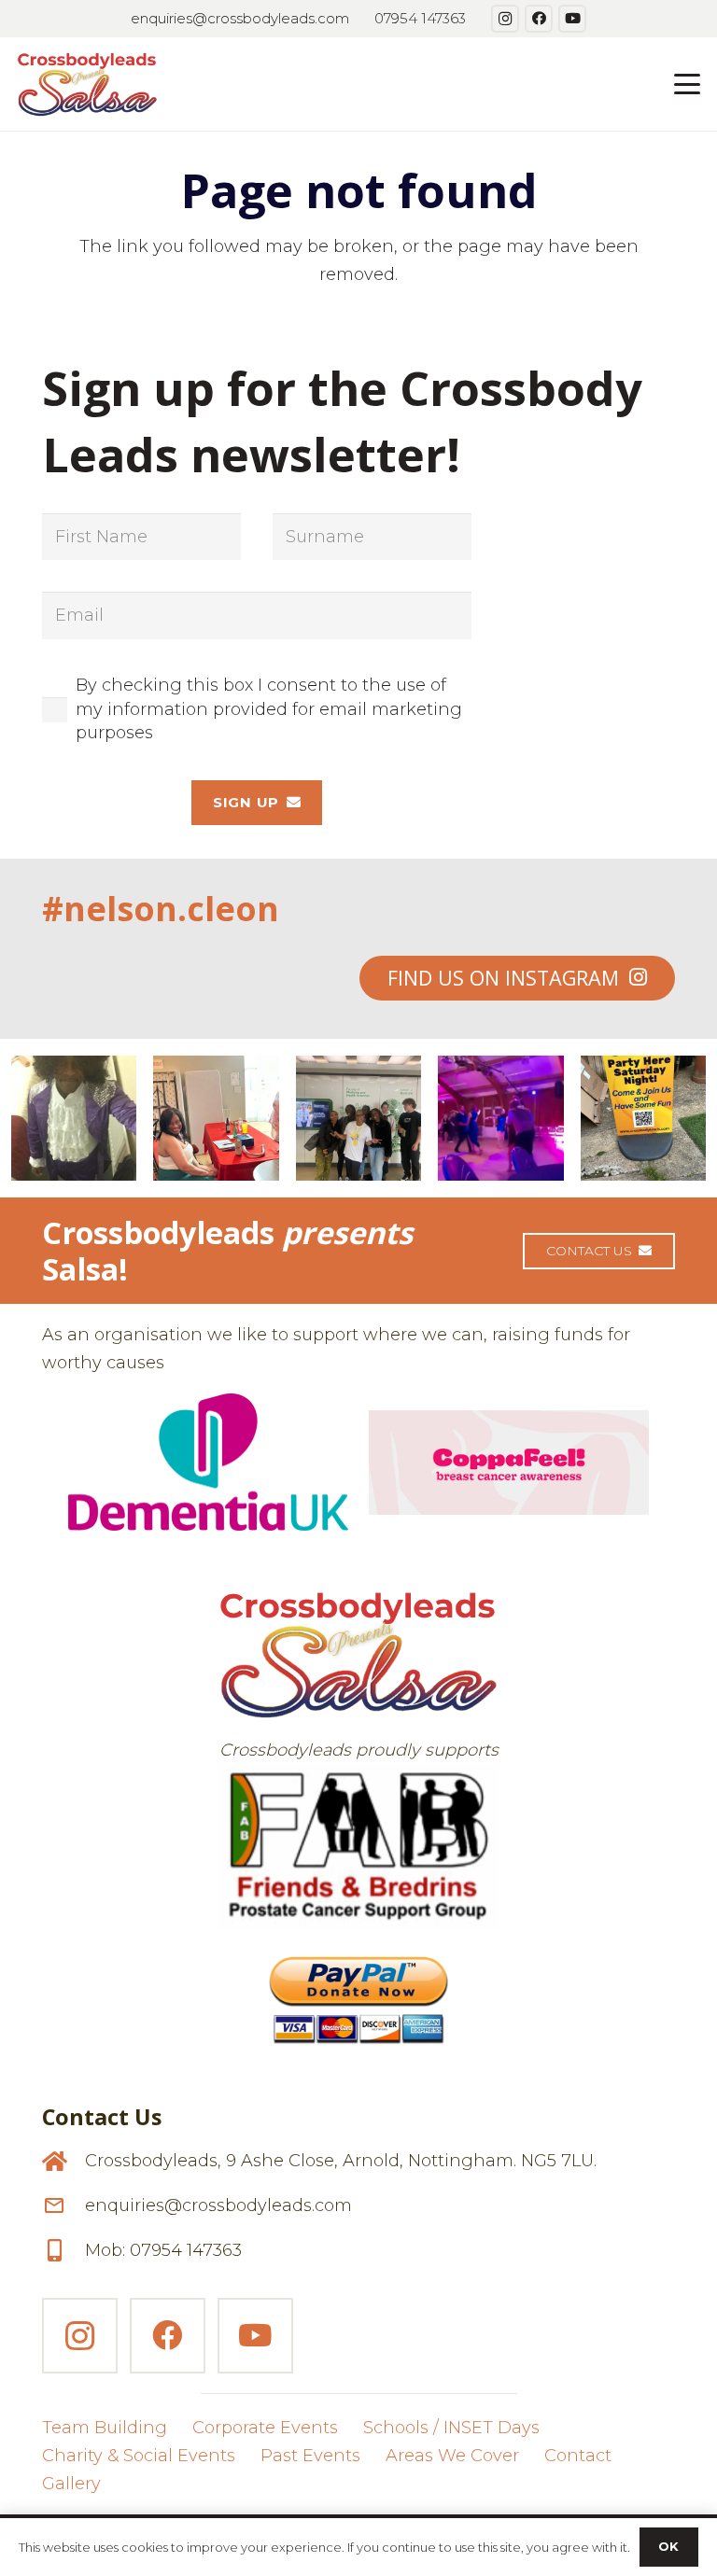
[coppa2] (509, 1463)
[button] (688, 84)
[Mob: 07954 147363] (63, 2250)
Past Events (310, 2456)
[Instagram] (505, 19)
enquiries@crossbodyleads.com (218, 2205)
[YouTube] (572, 19)
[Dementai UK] (208, 1462)
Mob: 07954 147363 (163, 2250)
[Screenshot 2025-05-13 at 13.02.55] (358, 1847)
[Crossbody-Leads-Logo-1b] (87, 84)
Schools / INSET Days (451, 2428)
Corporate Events (265, 2428)
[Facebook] (539, 19)
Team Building (105, 2428)
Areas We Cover (452, 2456)
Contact (578, 2456)
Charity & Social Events (139, 2456)
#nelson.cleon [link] (161, 909)
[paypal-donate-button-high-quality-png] (358, 1992)
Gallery (71, 2484)
